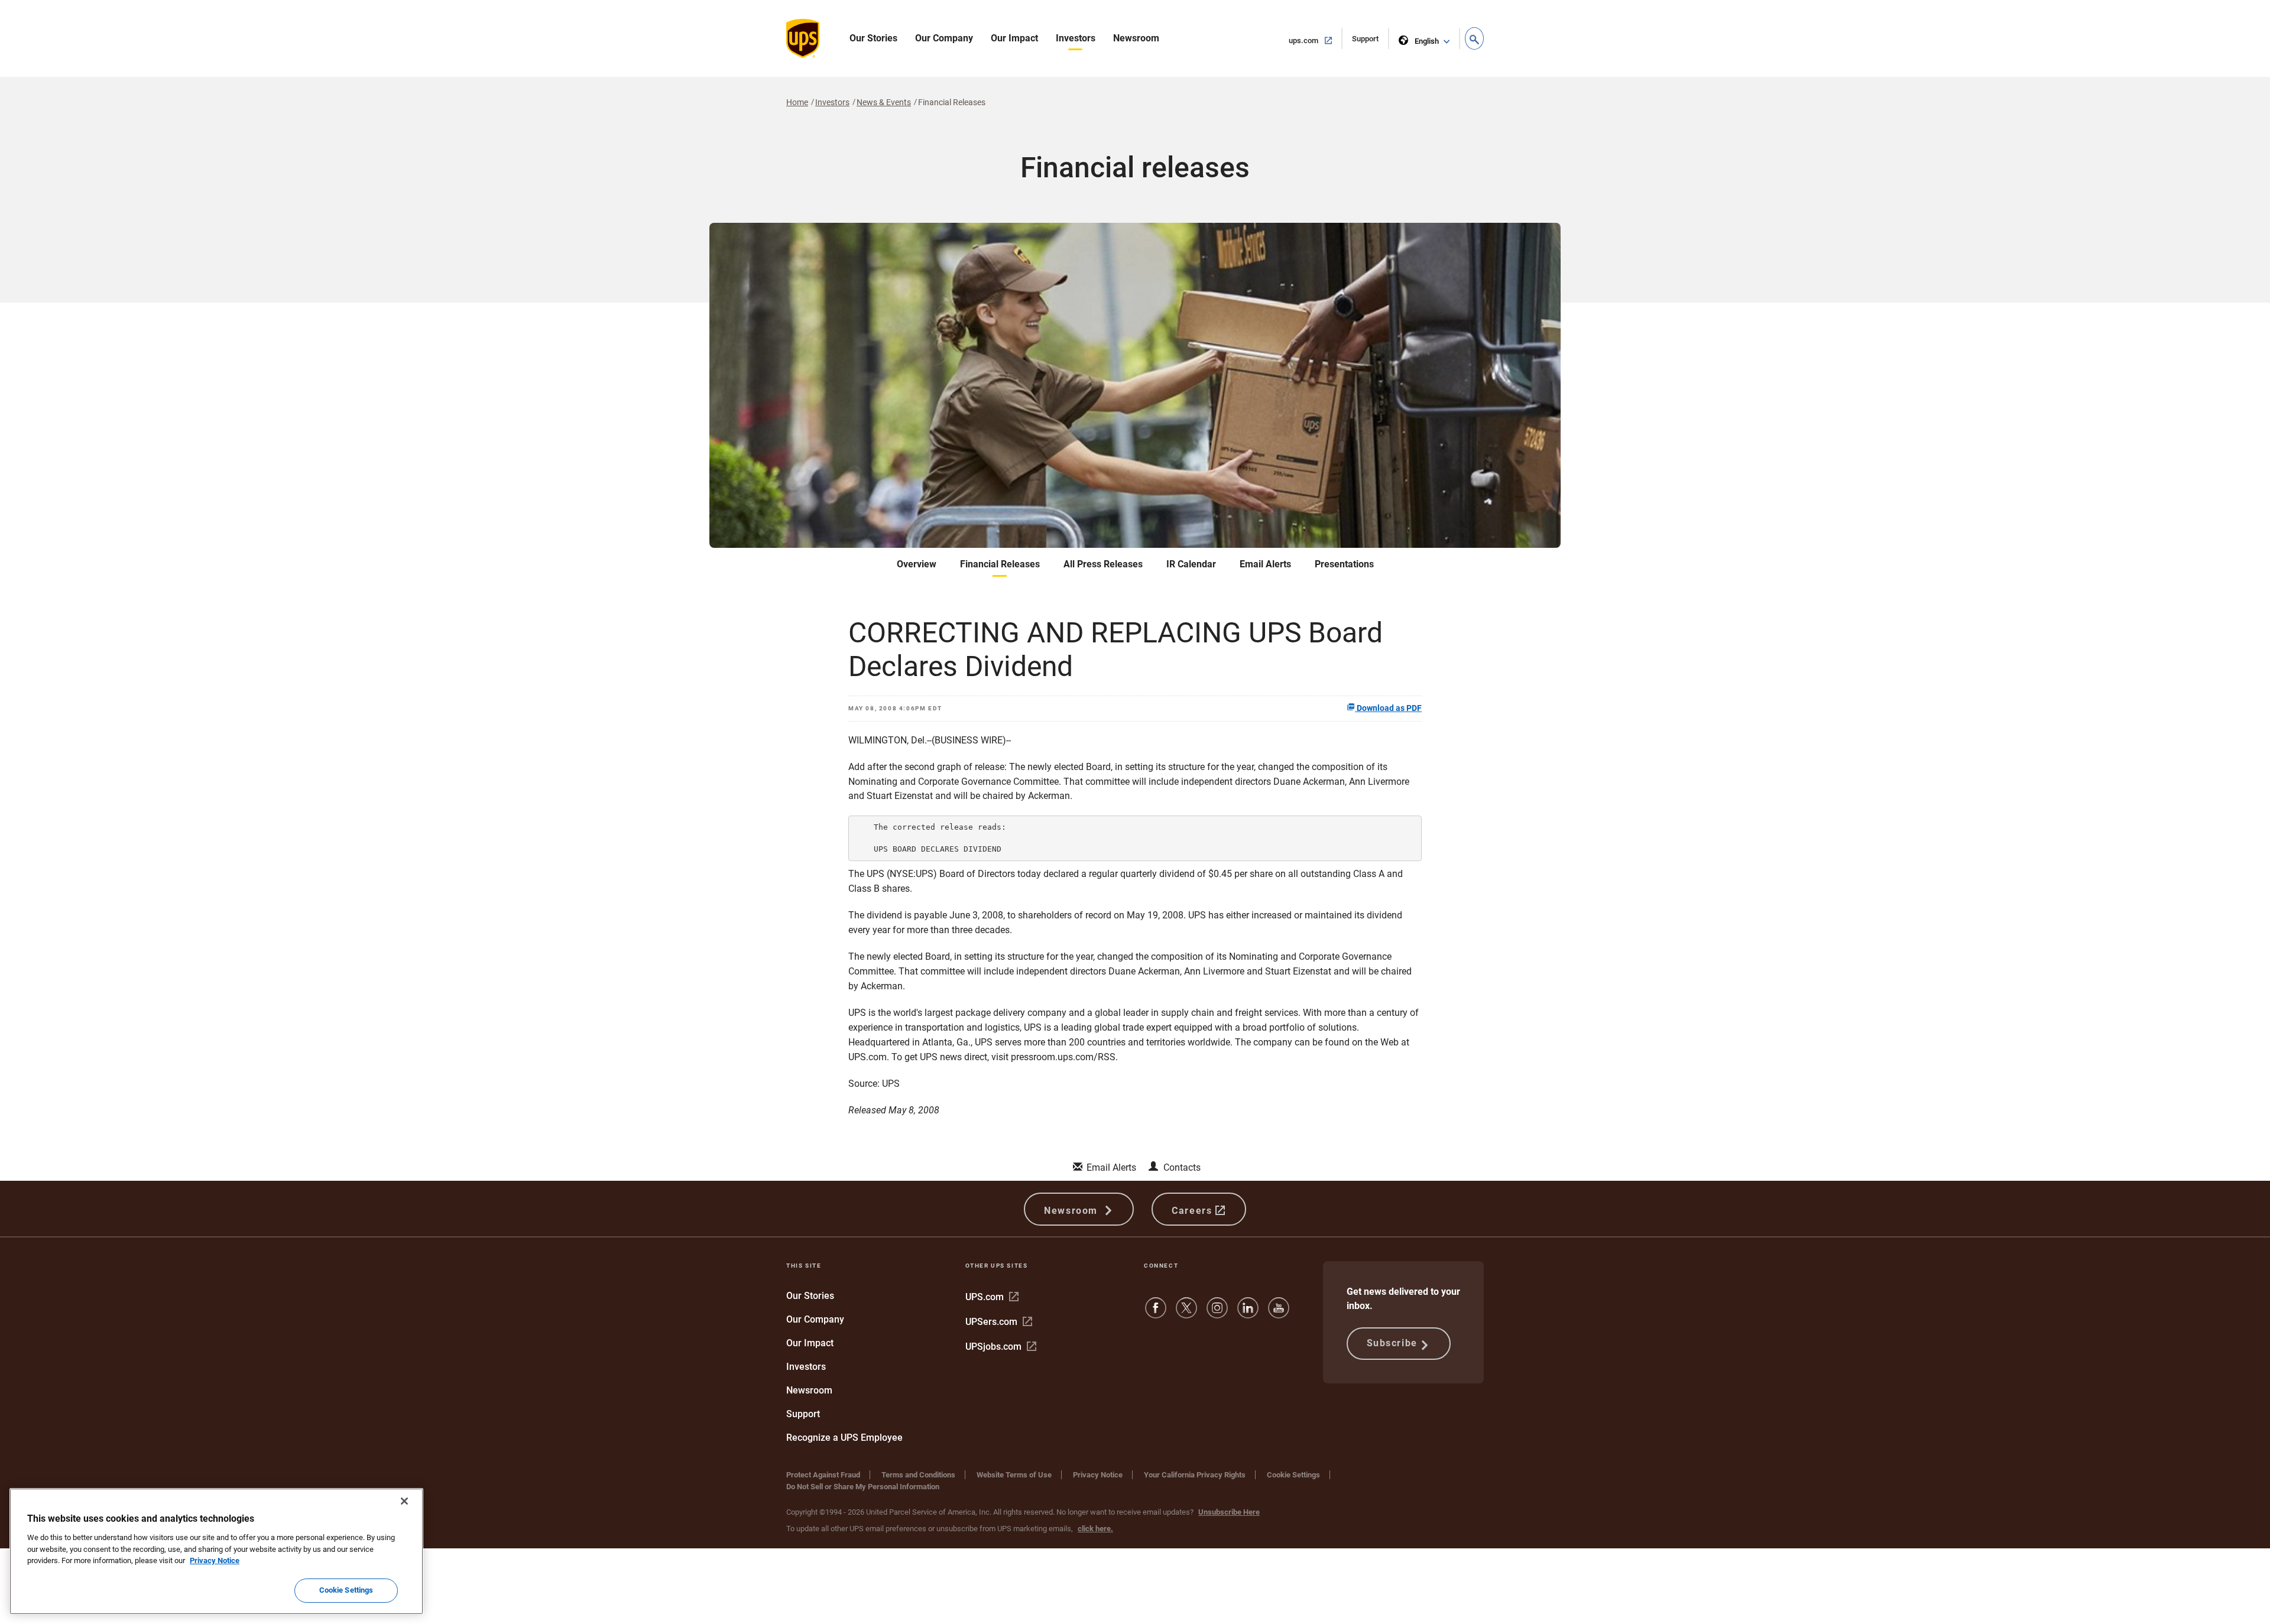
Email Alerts (1265, 564)
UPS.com (992, 1297)
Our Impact (1014, 38)
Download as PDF (1388, 708)
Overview (917, 564)
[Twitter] (1186, 1313)
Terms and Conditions (918, 1475)
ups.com (1316, 40)
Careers (1194, 1211)
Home (797, 102)
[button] (1474, 38)
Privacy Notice (1098, 1475)
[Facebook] (1156, 1313)
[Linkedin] (1248, 1313)
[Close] (404, 1501)
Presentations (1344, 564)
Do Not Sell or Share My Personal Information (863, 1487)
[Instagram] (1217, 1313)
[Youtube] (1279, 1313)
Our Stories (873, 38)
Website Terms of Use (1014, 1475)
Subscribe (1392, 1343)
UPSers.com (999, 1322)
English (1427, 41)
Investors (1076, 38)
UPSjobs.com (1001, 1347)
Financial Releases (1000, 564)
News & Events (884, 102)
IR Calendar (1191, 564)
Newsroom (1136, 38)
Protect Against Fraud (823, 1475)
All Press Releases (1103, 564)
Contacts (1182, 1167)
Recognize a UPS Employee (844, 1438)
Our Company (944, 38)
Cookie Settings (1293, 1475)
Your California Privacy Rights (1195, 1475)
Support (1371, 42)
